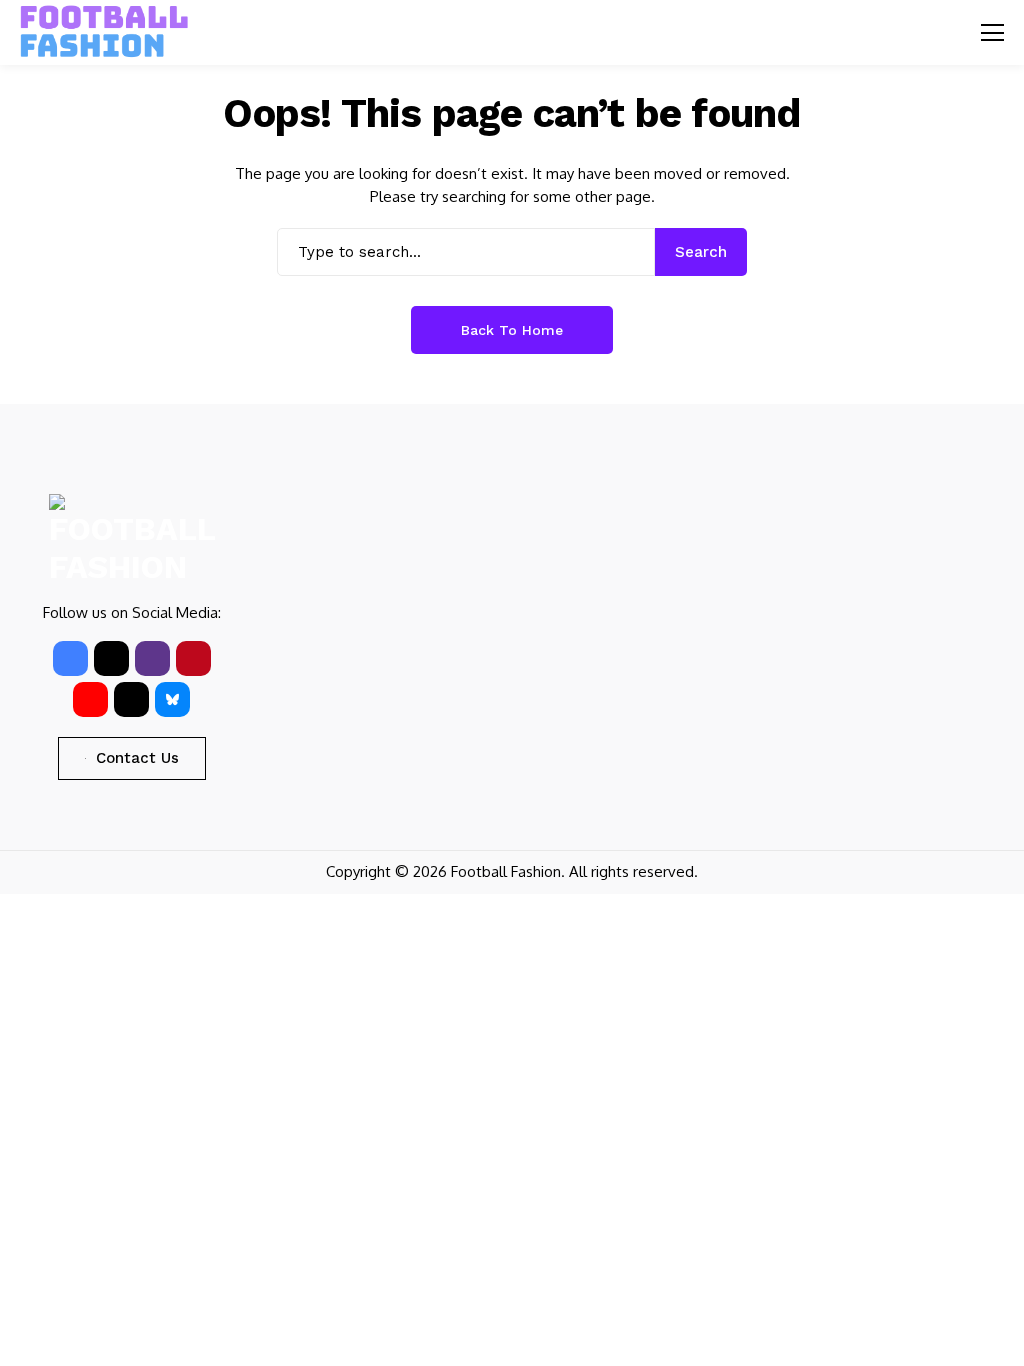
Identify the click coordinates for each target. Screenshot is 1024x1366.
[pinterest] (193, 658)
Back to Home (512, 330)
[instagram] (152, 658)
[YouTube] (90, 699)
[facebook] (70, 658)
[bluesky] (172, 699)
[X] (111, 658)
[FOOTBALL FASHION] (105, 32)
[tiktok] (131, 699)
